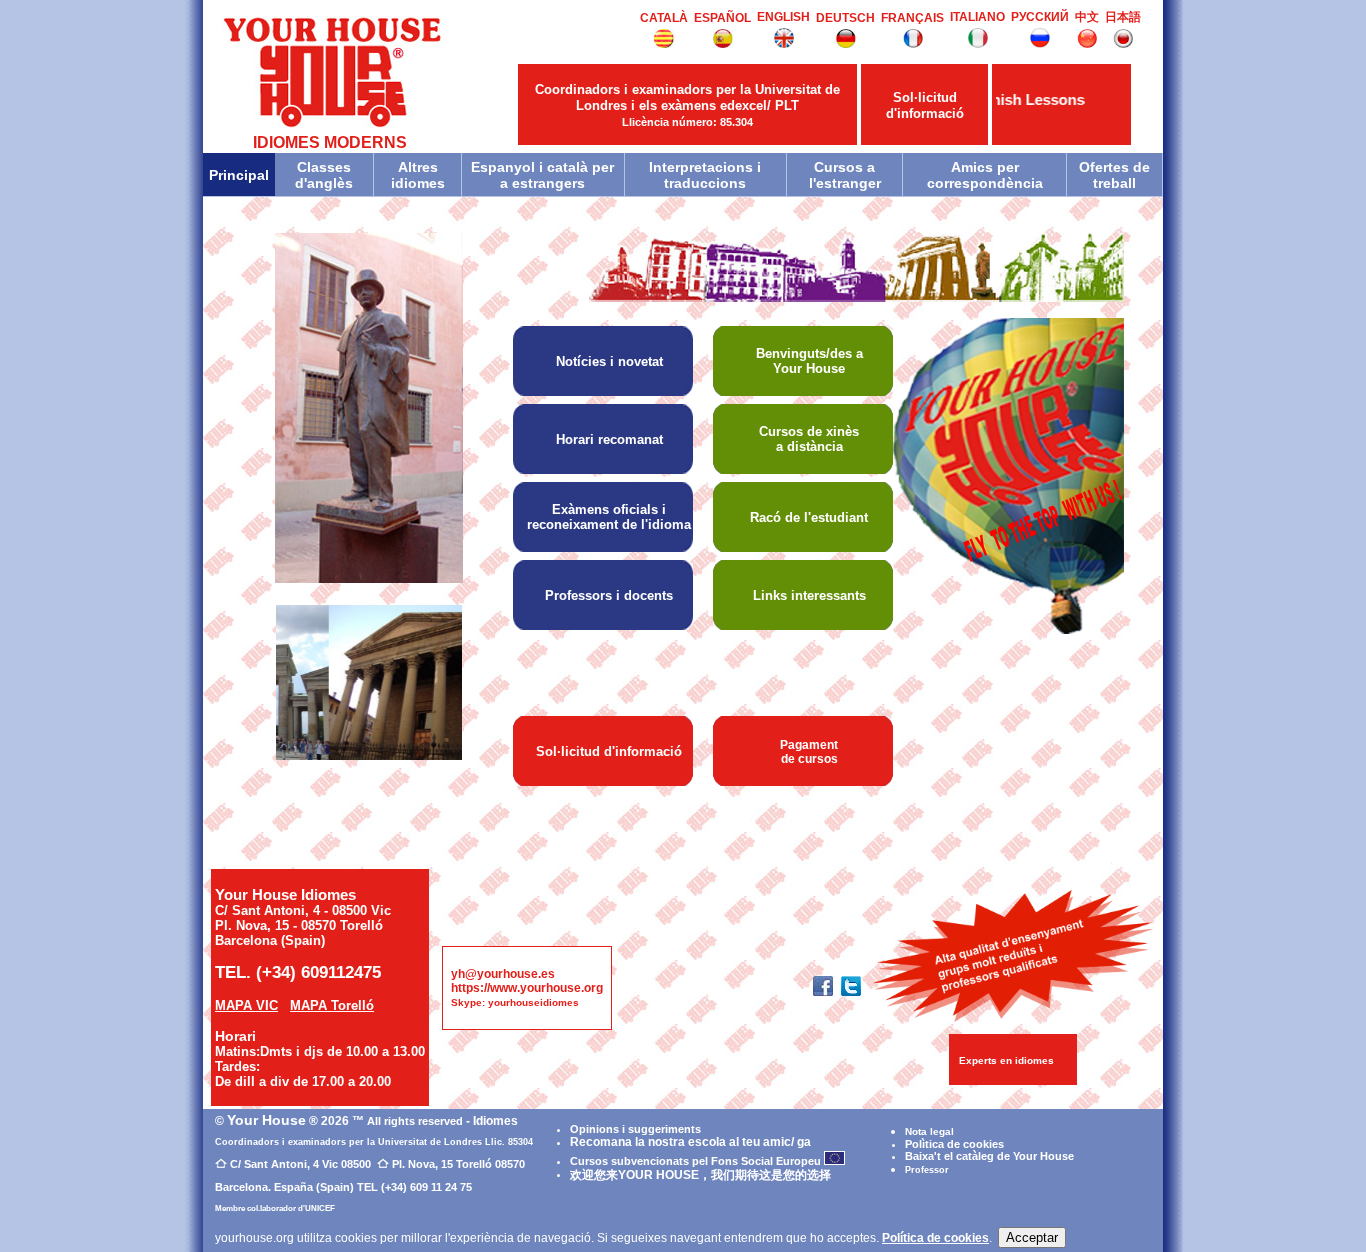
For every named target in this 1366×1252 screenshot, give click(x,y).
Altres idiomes (418, 175)
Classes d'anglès (324, 175)
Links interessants (809, 595)
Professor (927, 1170)
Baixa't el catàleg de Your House (989, 1156)
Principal (239, 175)
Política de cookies (935, 1238)
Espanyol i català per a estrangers (542, 175)
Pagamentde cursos (809, 752)
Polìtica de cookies (954, 1144)
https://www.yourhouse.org (527, 988)
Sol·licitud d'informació (925, 105)
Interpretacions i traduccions (705, 175)
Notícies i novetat (609, 361)
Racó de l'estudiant (809, 517)
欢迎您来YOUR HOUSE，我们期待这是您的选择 (700, 1175)
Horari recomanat (609, 439)
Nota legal (929, 1131)
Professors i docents (609, 595)
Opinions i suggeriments (635, 1129)
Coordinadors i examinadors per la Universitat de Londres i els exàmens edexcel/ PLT (687, 105)
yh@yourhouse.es (503, 974)
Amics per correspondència (985, 175)
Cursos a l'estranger (845, 175)
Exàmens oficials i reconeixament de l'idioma (609, 517)
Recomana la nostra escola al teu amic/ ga (690, 1142)
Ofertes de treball (1114, 175)
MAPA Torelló (332, 1005)
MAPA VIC (246, 1005)
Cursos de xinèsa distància (809, 439)
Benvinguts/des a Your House (809, 361)
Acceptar (1032, 1237)
